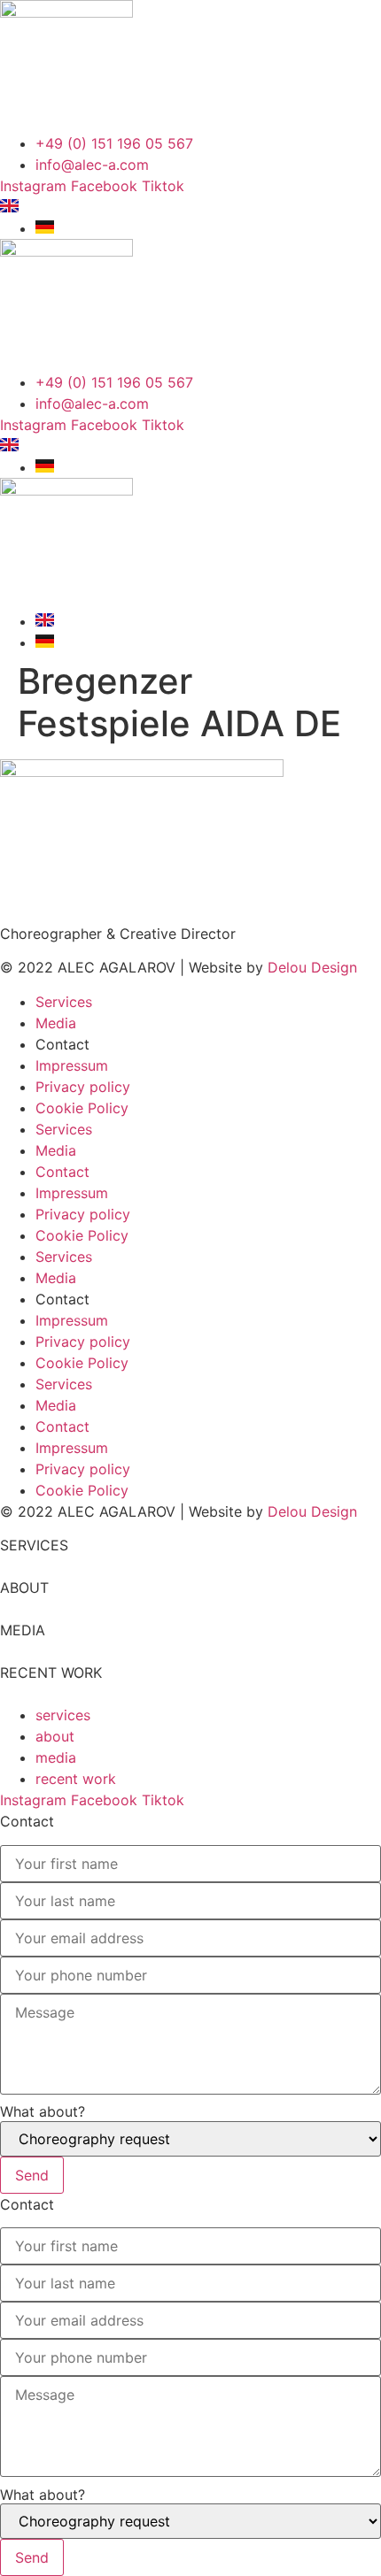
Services (64, 1002)
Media (56, 1023)
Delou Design (312, 967)
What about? (43, 2111)
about (55, 1736)
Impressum (72, 1065)
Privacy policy (83, 1087)
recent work (76, 1779)
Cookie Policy (82, 1108)
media (56, 1757)
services (63, 1715)
